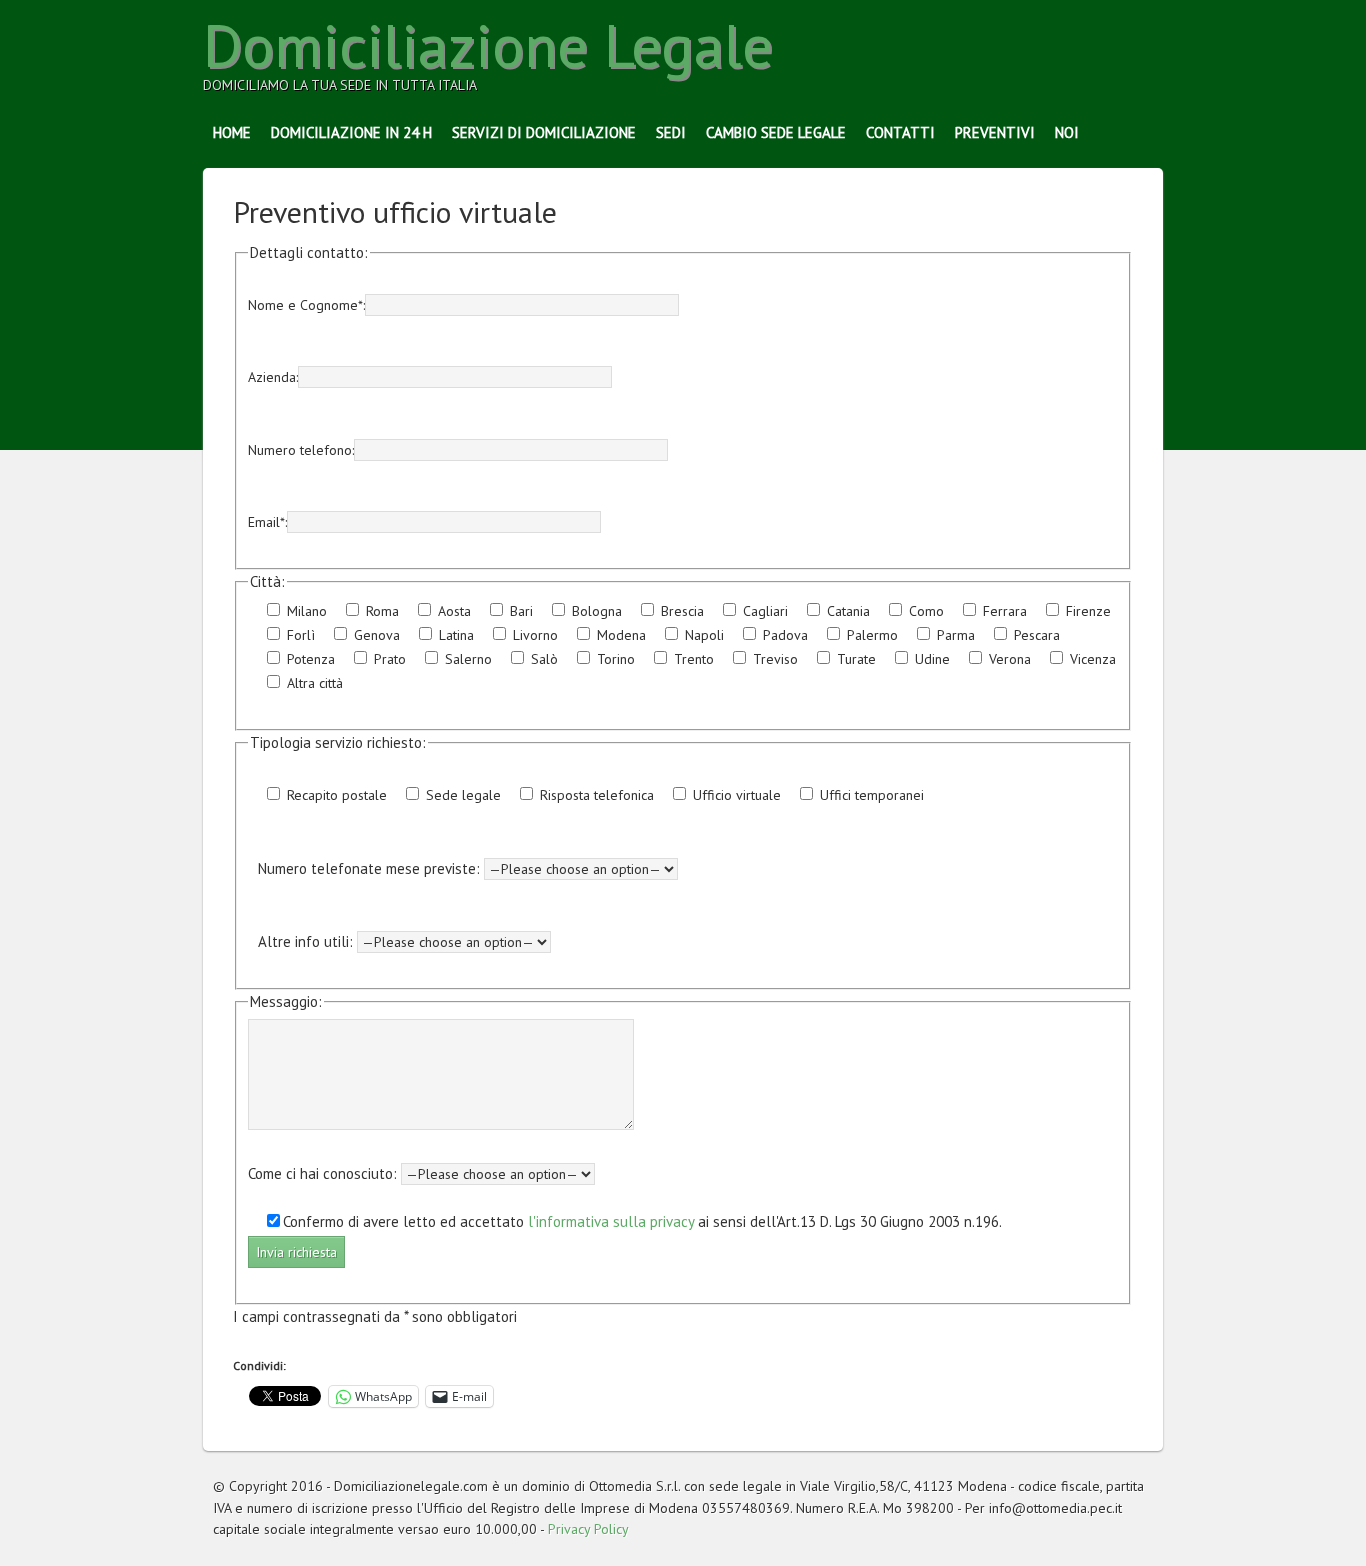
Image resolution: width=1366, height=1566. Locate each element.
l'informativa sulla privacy (611, 1221)
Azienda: (273, 377)
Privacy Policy (588, 1529)
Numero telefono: (301, 450)
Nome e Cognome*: (306, 305)
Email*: (267, 522)
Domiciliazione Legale (488, 45)
